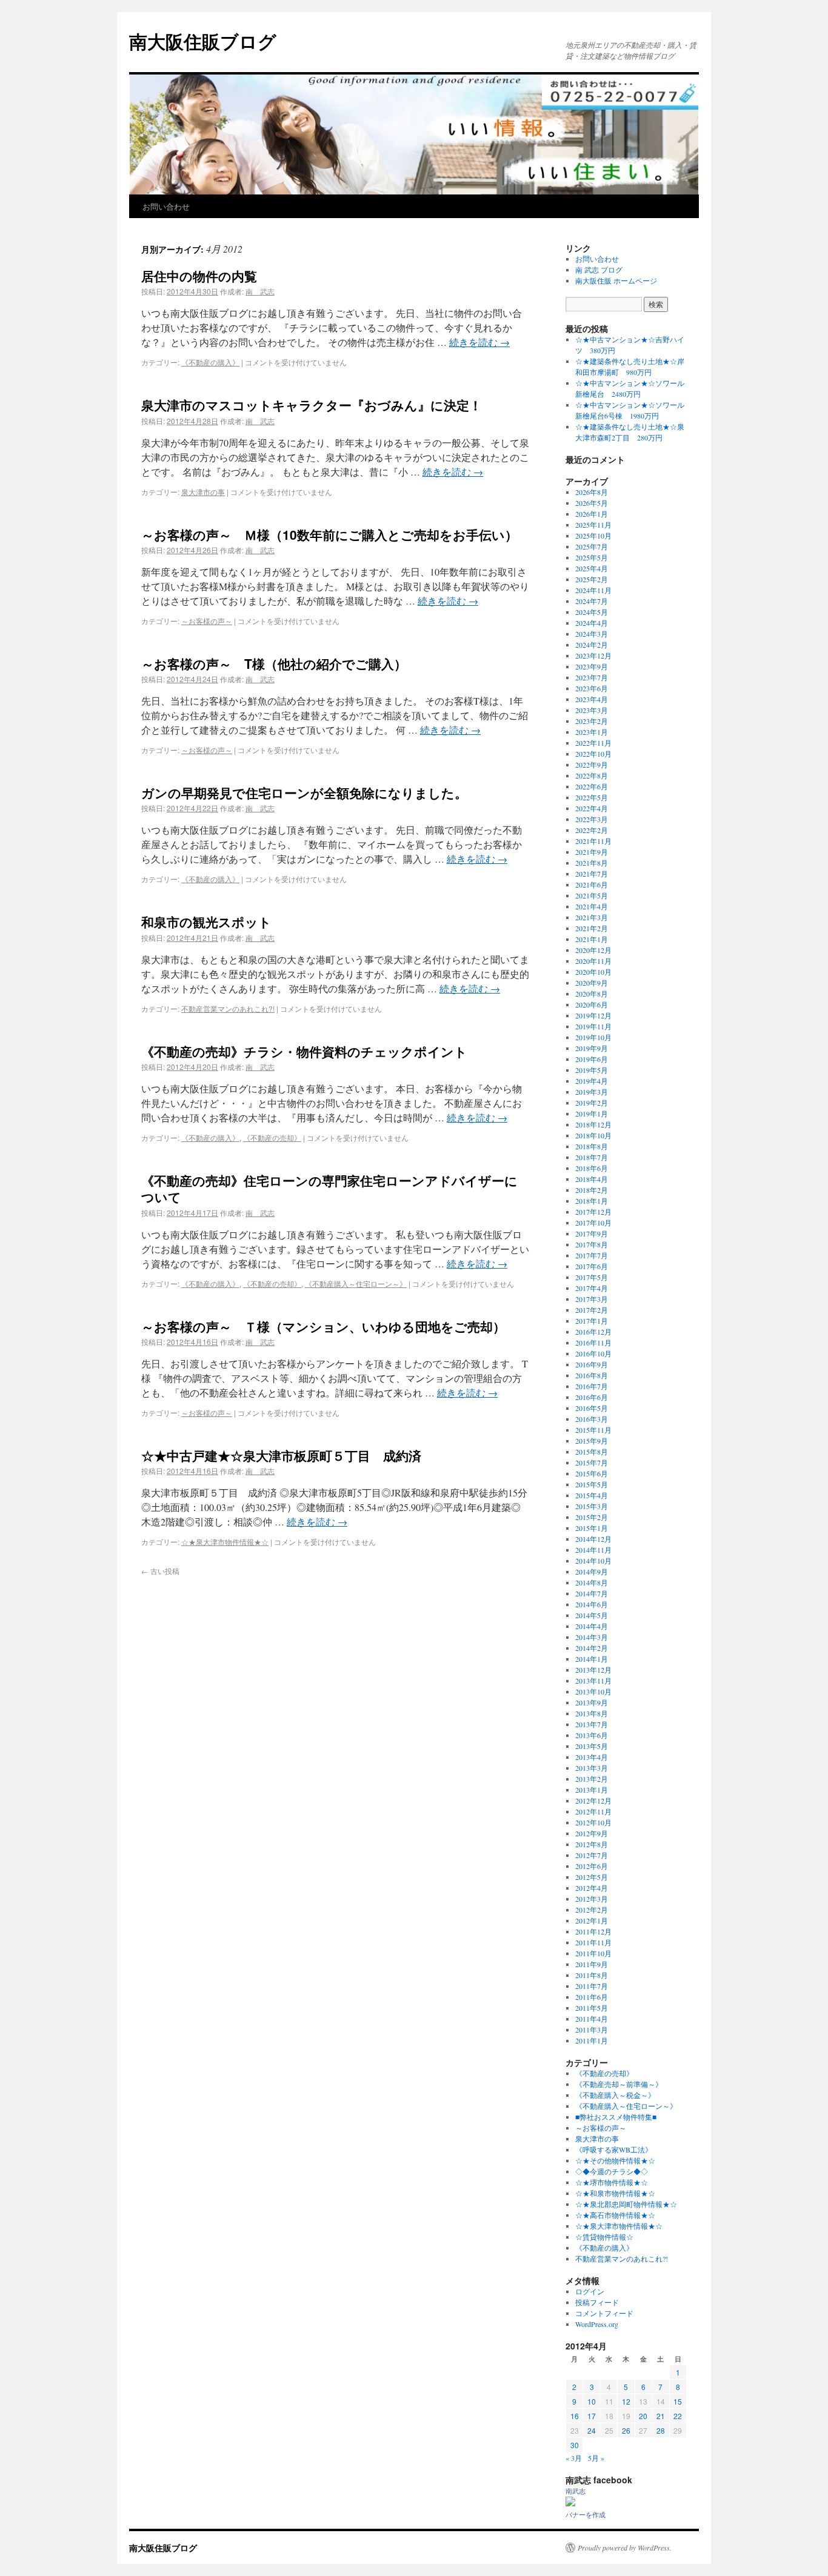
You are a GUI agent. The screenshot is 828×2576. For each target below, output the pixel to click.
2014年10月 (593, 1561)
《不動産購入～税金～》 (615, 2095)
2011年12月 (593, 1931)
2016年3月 (592, 1419)
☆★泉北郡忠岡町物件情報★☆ (626, 2204)
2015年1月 (592, 1528)
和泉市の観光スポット (206, 921)
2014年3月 (592, 1637)
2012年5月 (592, 1877)
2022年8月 (592, 775)
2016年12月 (593, 1332)
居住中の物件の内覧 (199, 276)
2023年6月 (592, 688)
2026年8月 (592, 492)
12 (626, 2401)
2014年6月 (592, 1604)
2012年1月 (592, 1920)
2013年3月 (592, 1768)
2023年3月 (592, 710)
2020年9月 (592, 983)
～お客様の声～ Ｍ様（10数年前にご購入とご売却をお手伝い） (329, 534)
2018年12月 (593, 1124)
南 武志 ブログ (599, 270)
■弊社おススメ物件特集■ (616, 2117)
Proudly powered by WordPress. (625, 2548)
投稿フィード (597, 2302)
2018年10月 (593, 1135)
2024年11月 (593, 590)
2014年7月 (592, 1593)
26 (626, 2430)
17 (592, 2416)
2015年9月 (592, 1441)
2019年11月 (593, 1026)
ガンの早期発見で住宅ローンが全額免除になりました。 (304, 792)
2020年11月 (593, 961)
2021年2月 (592, 928)
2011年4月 (592, 2019)
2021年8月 (592, 863)
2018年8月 (592, 1146)
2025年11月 (593, 525)
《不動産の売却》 (272, 1137)
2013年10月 (593, 1691)
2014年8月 (592, 1582)
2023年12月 (593, 656)
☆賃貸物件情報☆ (604, 2237)
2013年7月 (592, 1724)
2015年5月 (592, 1484)
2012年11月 (593, 1811)
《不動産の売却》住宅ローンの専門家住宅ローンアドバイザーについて (329, 1188)
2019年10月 (593, 1037)
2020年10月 (593, 972)
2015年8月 (592, 1452)
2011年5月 (592, 2008)
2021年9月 (592, 852)
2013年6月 (592, 1735)
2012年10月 (593, 1822)
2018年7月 (592, 1157)
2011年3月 (592, 2030)
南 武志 (260, 291)
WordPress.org (597, 2324)
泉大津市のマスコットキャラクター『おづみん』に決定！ (312, 405)
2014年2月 (592, 1648)
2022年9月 (592, 765)
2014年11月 (593, 1550)
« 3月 (574, 2458)
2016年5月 (592, 1408)
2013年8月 (592, 1713)
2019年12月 (593, 1015)
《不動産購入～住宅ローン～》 (356, 1283)
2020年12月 (593, 950)
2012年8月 (592, 1844)
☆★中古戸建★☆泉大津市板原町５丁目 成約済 (281, 1455)
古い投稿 (160, 1571)
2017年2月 (592, 1310)
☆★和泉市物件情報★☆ (615, 2193)
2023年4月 (592, 699)
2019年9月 (592, 1048)
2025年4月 (592, 568)
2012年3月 (592, 1899)
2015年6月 (592, 1473)
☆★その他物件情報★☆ (615, 2160)
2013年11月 (593, 1681)
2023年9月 (592, 666)
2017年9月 (592, 1233)
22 (678, 2416)
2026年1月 (592, 514)
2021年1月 (592, 939)
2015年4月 (592, 1495)
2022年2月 (592, 830)
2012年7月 (592, 1855)
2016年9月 (592, 1364)
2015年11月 (593, 1430)
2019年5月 (592, 1070)
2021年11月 (593, 841)
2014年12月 (593, 1539)
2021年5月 (592, 895)
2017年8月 (592, 1244)
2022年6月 (592, 786)
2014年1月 (592, 1659)
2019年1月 (592, 1114)
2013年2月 (592, 1779)
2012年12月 (593, 1801)
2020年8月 (592, 994)
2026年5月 (592, 503)
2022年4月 (592, 808)
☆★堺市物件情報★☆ (612, 2182)
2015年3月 (592, 1506)
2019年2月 (592, 1103)
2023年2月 (592, 721)
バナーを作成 (586, 2515)
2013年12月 (593, 1670)
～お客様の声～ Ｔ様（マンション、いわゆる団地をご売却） (323, 1326)
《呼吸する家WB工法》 (614, 2149)
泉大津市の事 (203, 492)
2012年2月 (592, 1910)
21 (661, 2416)
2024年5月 (592, 612)
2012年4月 (592, 1888)
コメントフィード (604, 2313)
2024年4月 (592, 623)
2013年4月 (592, 1757)
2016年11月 (593, 1343)
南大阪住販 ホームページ (616, 281)
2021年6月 (592, 885)
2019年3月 (592, 1092)
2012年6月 (592, 1866)
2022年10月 (593, 754)
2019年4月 (592, 1081)
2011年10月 (593, 1953)
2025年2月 (592, 579)
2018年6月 (592, 1168)
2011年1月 (592, 2040)
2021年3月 (592, 917)
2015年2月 (592, 1517)
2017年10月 (593, 1223)
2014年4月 (592, 1626)
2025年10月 (593, 536)
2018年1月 (592, 1201)
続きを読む (479, 342)
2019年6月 (592, 1059)
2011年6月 (592, 1997)
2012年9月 (592, 1833)
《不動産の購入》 (210, 362)
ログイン (590, 2291)
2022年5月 (592, 797)
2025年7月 (592, 546)
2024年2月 (592, 645)
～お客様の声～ (207, 621)
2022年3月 (592, 819)
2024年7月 (592, 601)
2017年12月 (593, 1212)
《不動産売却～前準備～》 (619, 2084)
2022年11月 (593, 743)
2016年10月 (593, 1353)
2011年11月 (593, 1942)
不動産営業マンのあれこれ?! (228, 1008)
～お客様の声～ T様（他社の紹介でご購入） (274, 663)
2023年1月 (592, 732)
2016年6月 (592, 1397)
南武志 (576, 2491)
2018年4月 (592, 1179)
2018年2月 (592, 1190)
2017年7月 (592, 1255)
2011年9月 (592, 1964)
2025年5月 (592, 557)
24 (592, 2430)
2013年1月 (592, 1790)
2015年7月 (592, 1462)
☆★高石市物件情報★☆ (615, 2215)
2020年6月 (592, 1004)
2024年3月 (592, 634)
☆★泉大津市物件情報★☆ (225, 1542)
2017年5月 (592, 1277)
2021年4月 (592, 906)
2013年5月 (592, 1746)
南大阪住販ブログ (203, 41)
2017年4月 (592, 1288)
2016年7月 (592, 1386)
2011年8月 (592, 1975)
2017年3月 (592, 1299)
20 (643, 2416)
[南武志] (570, 2503)
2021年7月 (592, 874)
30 (575, 2445)
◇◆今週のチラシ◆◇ (612, 2171)
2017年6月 (592, 1266)
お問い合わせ (166, 206)
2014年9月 (592, 1572)
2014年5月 (592, 1615)
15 (678, 2401)
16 (575, 2416)
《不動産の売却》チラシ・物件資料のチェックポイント (304, 1051)
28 (661, 2430)
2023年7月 (592, 677)
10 (592, 2401)
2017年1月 (592, 1321)
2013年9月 (592, 1702)
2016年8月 (592, 1375)
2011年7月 (592, 1986)
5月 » (596, 2458)
